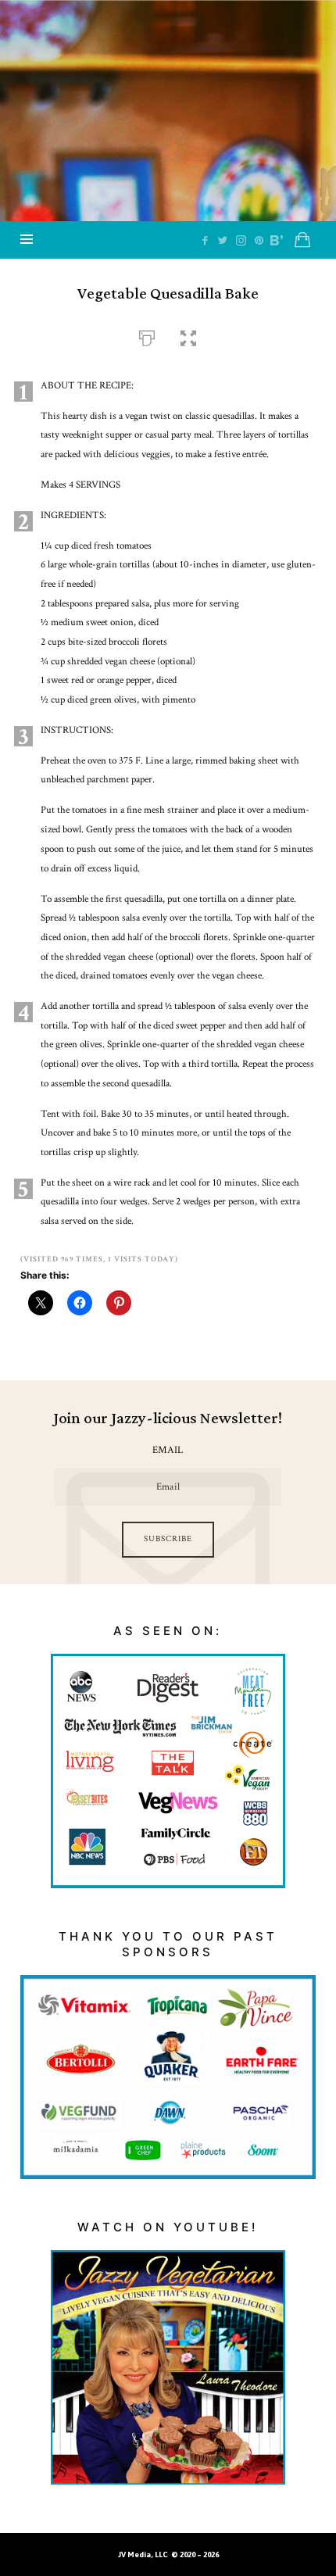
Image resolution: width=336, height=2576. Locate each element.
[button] (188, 336)
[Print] (147, 336)
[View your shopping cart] (302, 240)
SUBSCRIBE (168, 1539)
